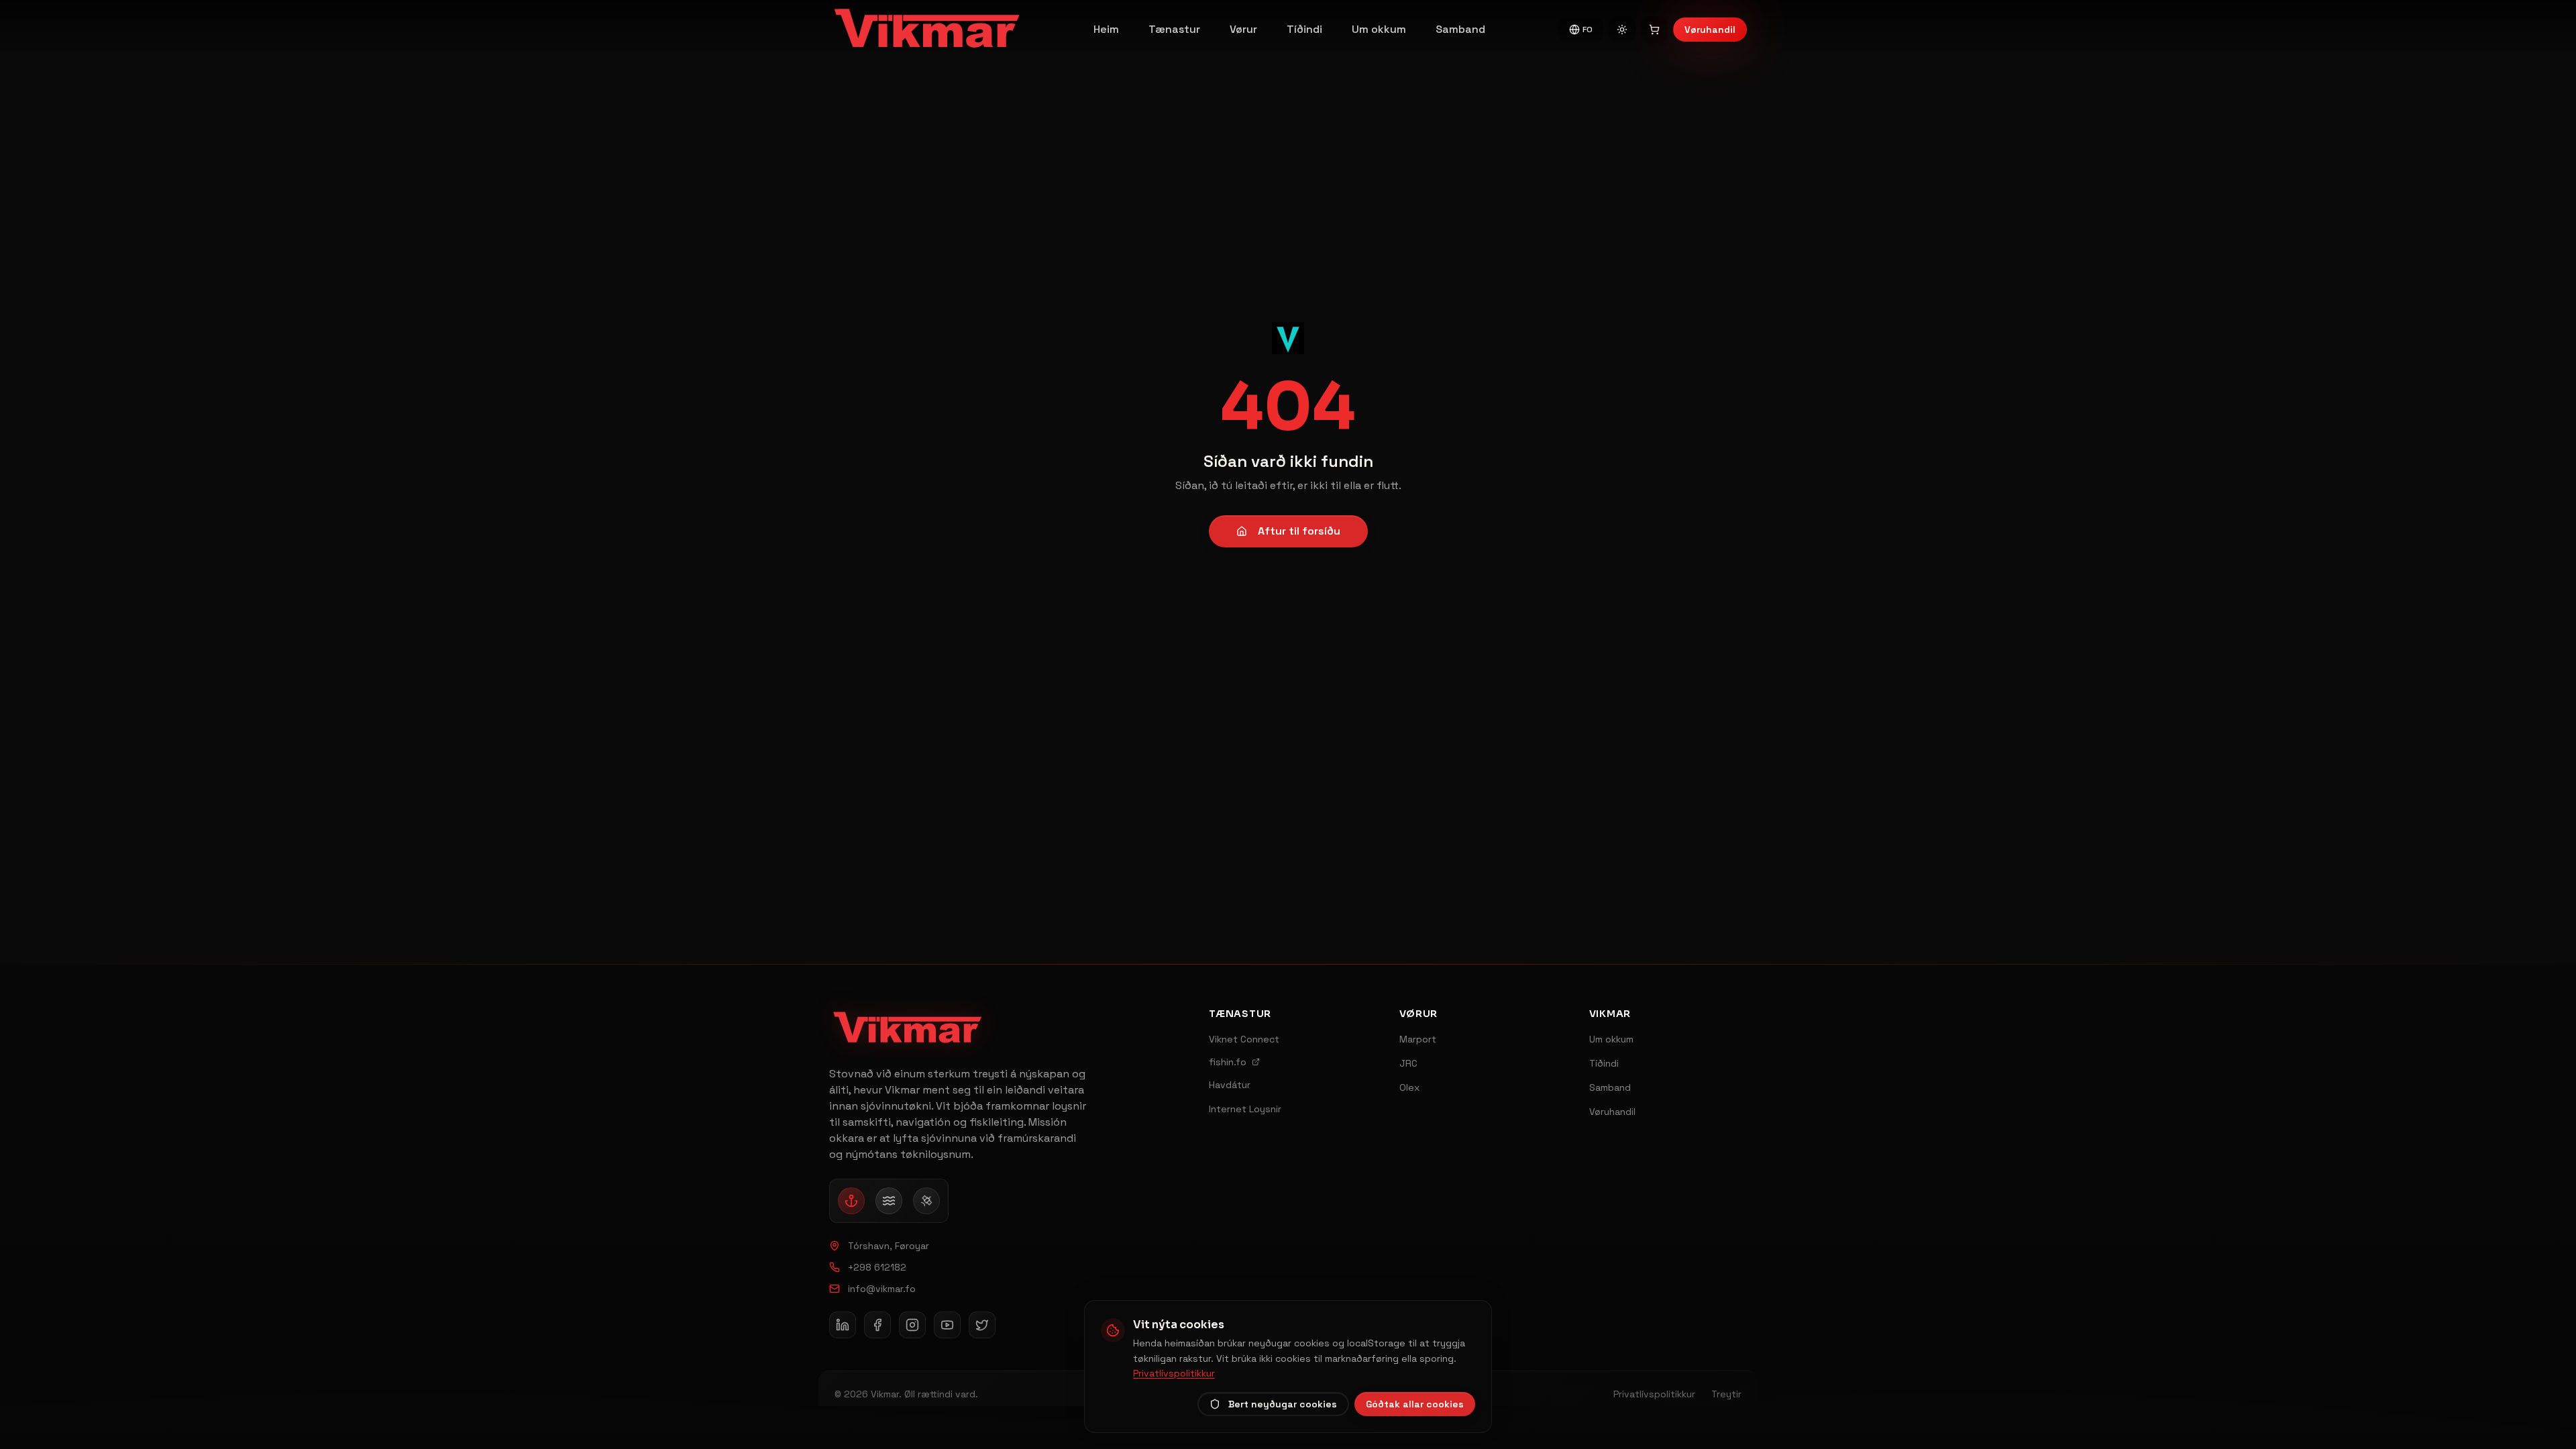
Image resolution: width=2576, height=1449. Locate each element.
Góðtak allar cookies (1415, 1404)
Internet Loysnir (1245, 1109)
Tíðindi (1304, 29)
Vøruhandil (1710, 30)
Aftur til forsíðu (1299, 531)
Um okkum (1379, 29)
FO (1588, 30)
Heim (1106, 29)
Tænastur (1174, 29)
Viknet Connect (1244, 1039)
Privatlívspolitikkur (1174, 1373)
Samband (1460, 29)
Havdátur (1230, 1085)
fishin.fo (1228, 1062)
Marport (1418, 1039)
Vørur (1243, 29)
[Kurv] (1654, 30)
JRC (1408, 1063)
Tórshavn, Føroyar (889, 1246)
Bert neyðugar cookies (1283, 1404)
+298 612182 (877, 1267)
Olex (1409, 1087)
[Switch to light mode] (1622, 30)
